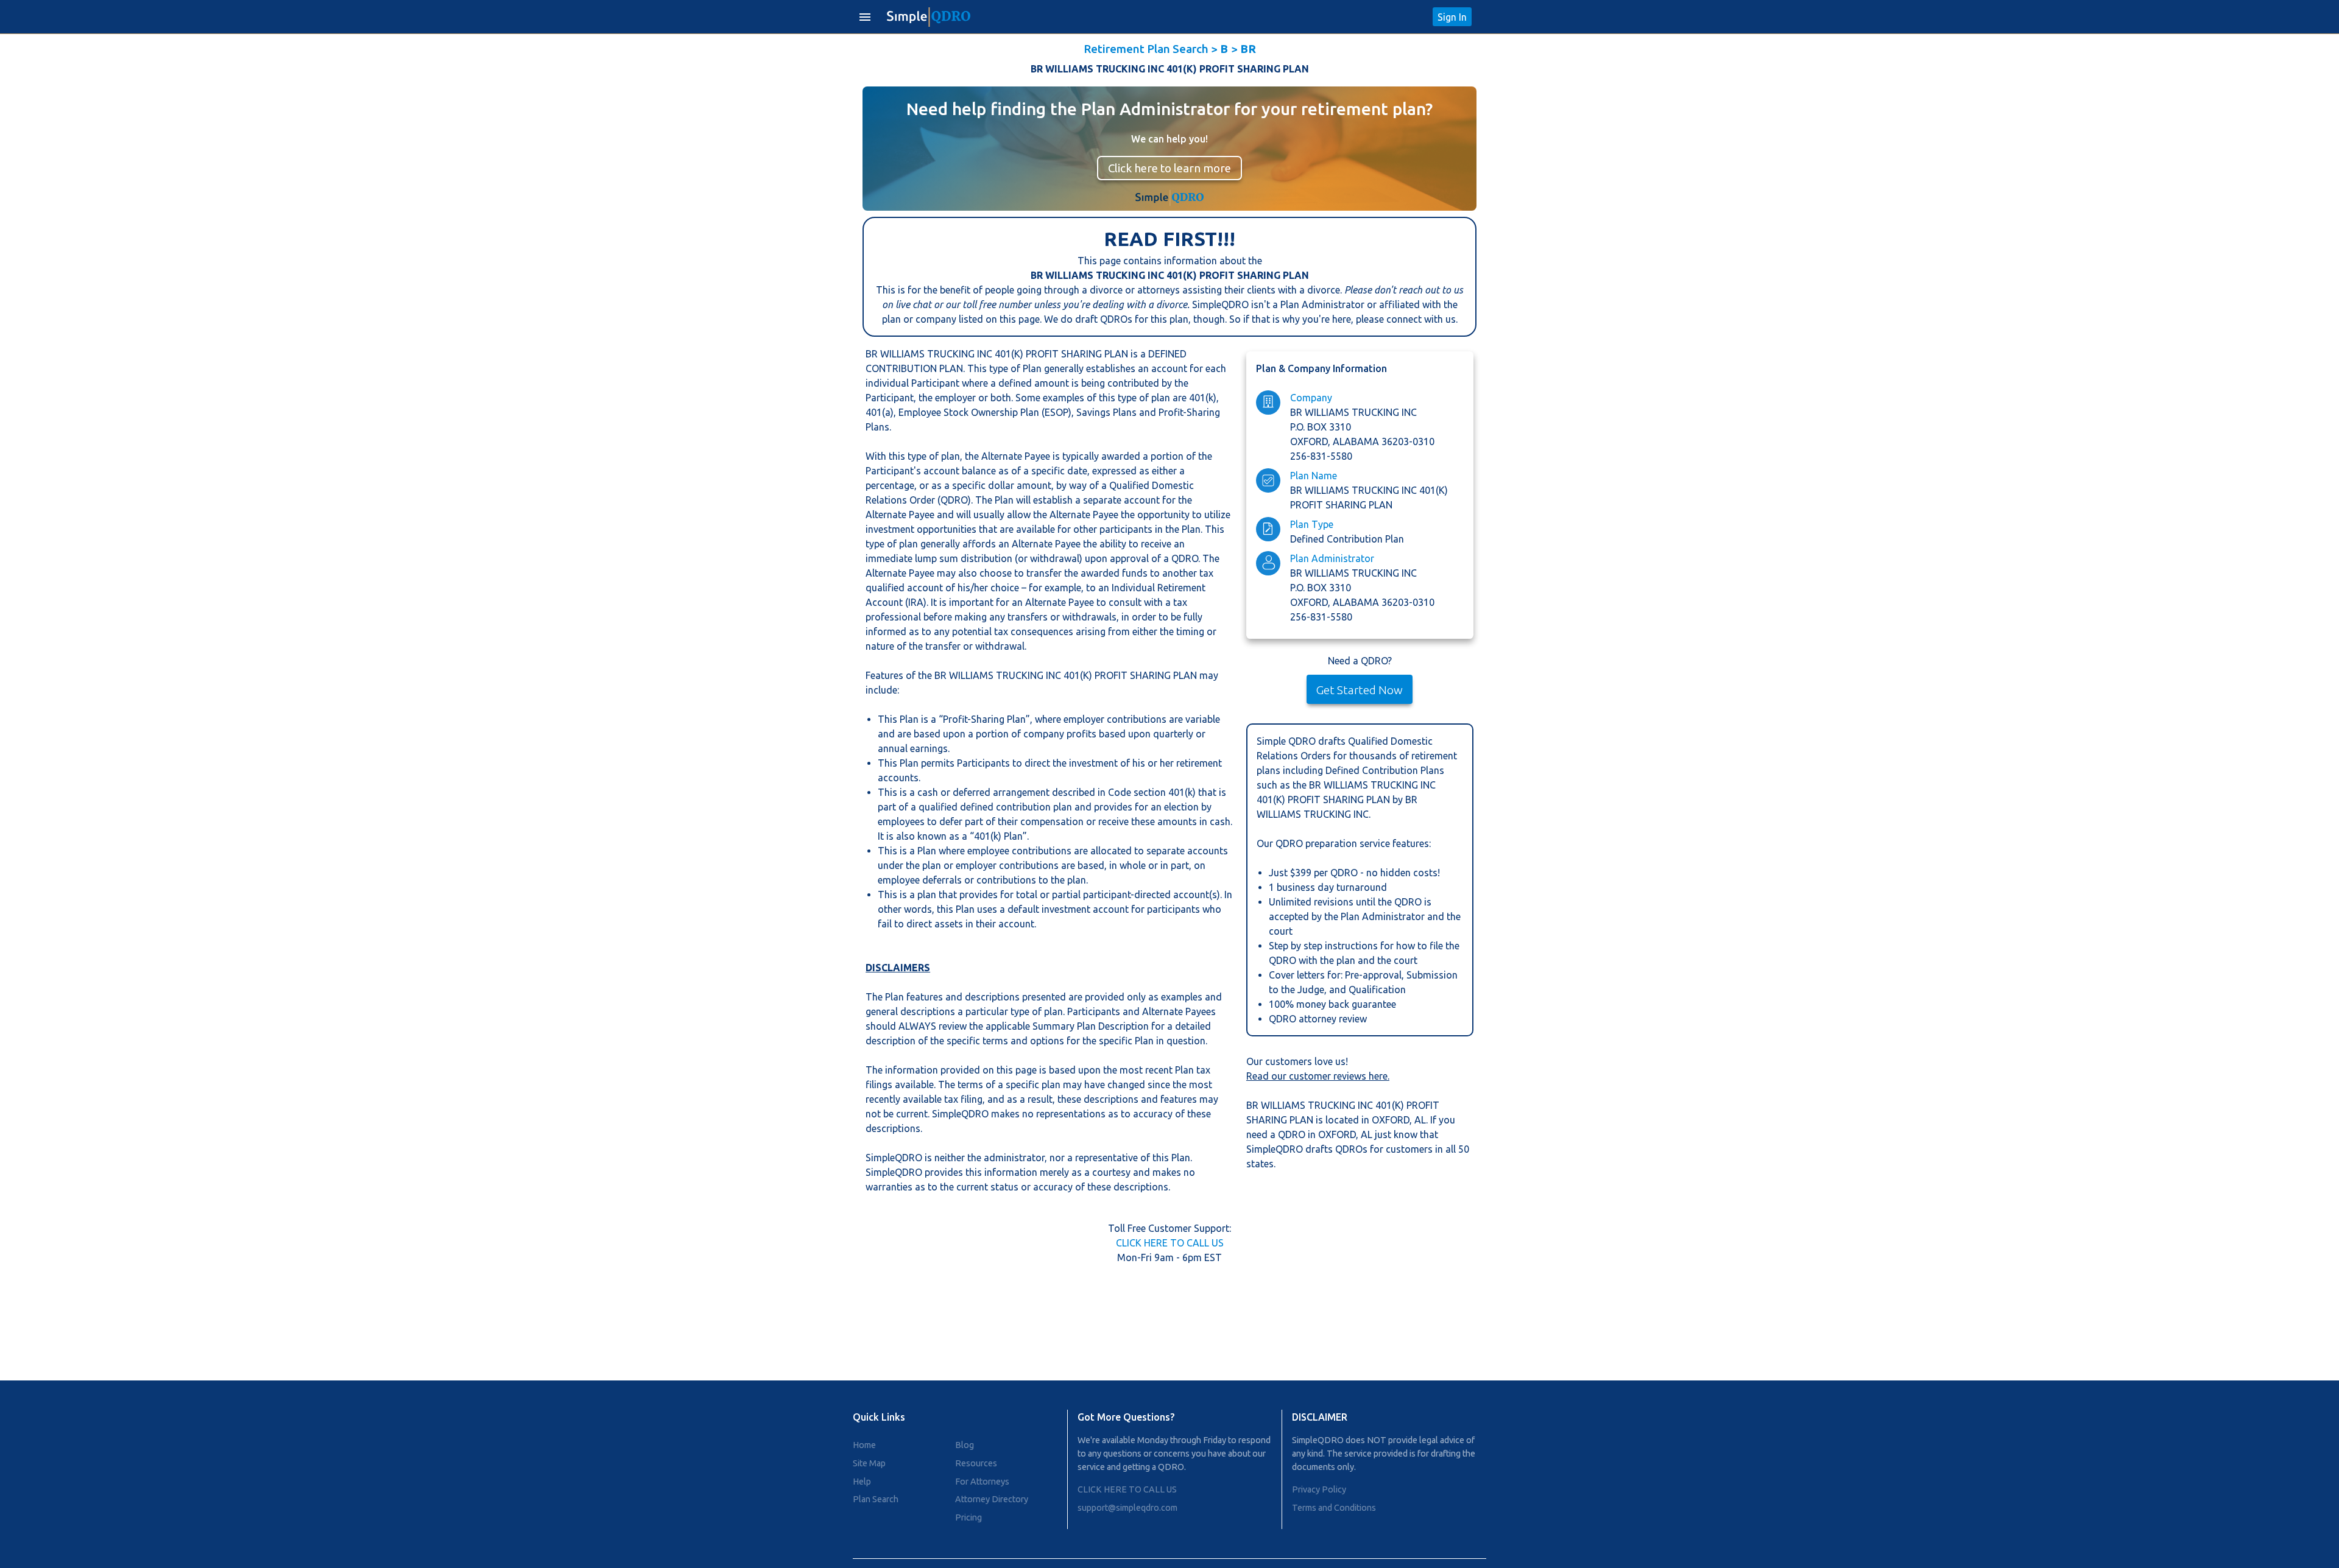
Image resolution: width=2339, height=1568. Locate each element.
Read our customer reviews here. (1318, 1076)
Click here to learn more (1169, 168)
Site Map (869, 1463)
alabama (1357, 441)
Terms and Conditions (1334, 1508)
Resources (976, 1463)
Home (864, 1445)
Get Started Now (1360, 690)
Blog (965, 1445)
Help (862, 1482)
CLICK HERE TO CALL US (1170, 1243)
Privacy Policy (1319, 1489)
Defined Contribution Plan (1347, 539)
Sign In (1452, 17)
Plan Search (876, 1499)
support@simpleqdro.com (1127, 1508)
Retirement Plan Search (1146, 49)
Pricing (968, 1517)
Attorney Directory (992, 1499)
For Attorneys (982, 1482)
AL (1420, 1120)
